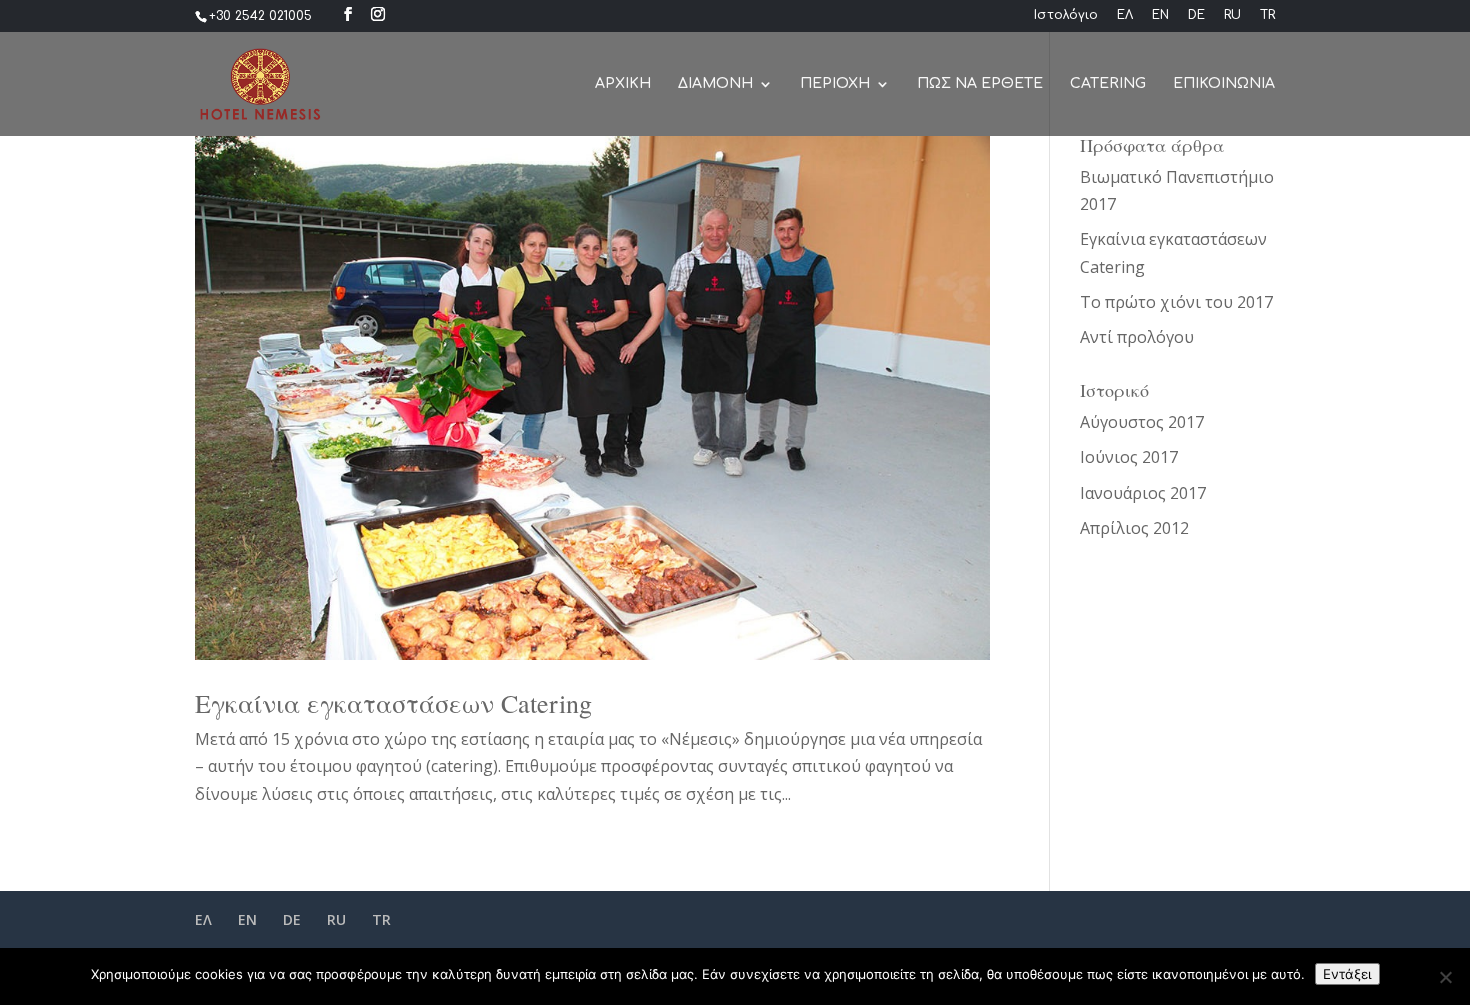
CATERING (1108, 84)
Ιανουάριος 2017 (1143, 493)
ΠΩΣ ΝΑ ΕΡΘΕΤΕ (980, 84)
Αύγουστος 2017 (1142, 422)
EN (1160, 15)
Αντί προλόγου (1137, 337)
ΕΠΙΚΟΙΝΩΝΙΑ (1224, 84)
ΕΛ (1125, 15)
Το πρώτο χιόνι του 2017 (1176, 302)
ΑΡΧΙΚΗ (623, 84)
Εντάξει (1347, 974)
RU (1232, 15)
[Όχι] (1445, 977)
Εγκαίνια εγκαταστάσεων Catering (393, 703)
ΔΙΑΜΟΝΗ (715, 84)
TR (1267, 15)
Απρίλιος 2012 (1134, 528)
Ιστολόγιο (1066, 15)
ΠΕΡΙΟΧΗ (835, 84)
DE (1196, 15)
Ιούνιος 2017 (1129, 457)
